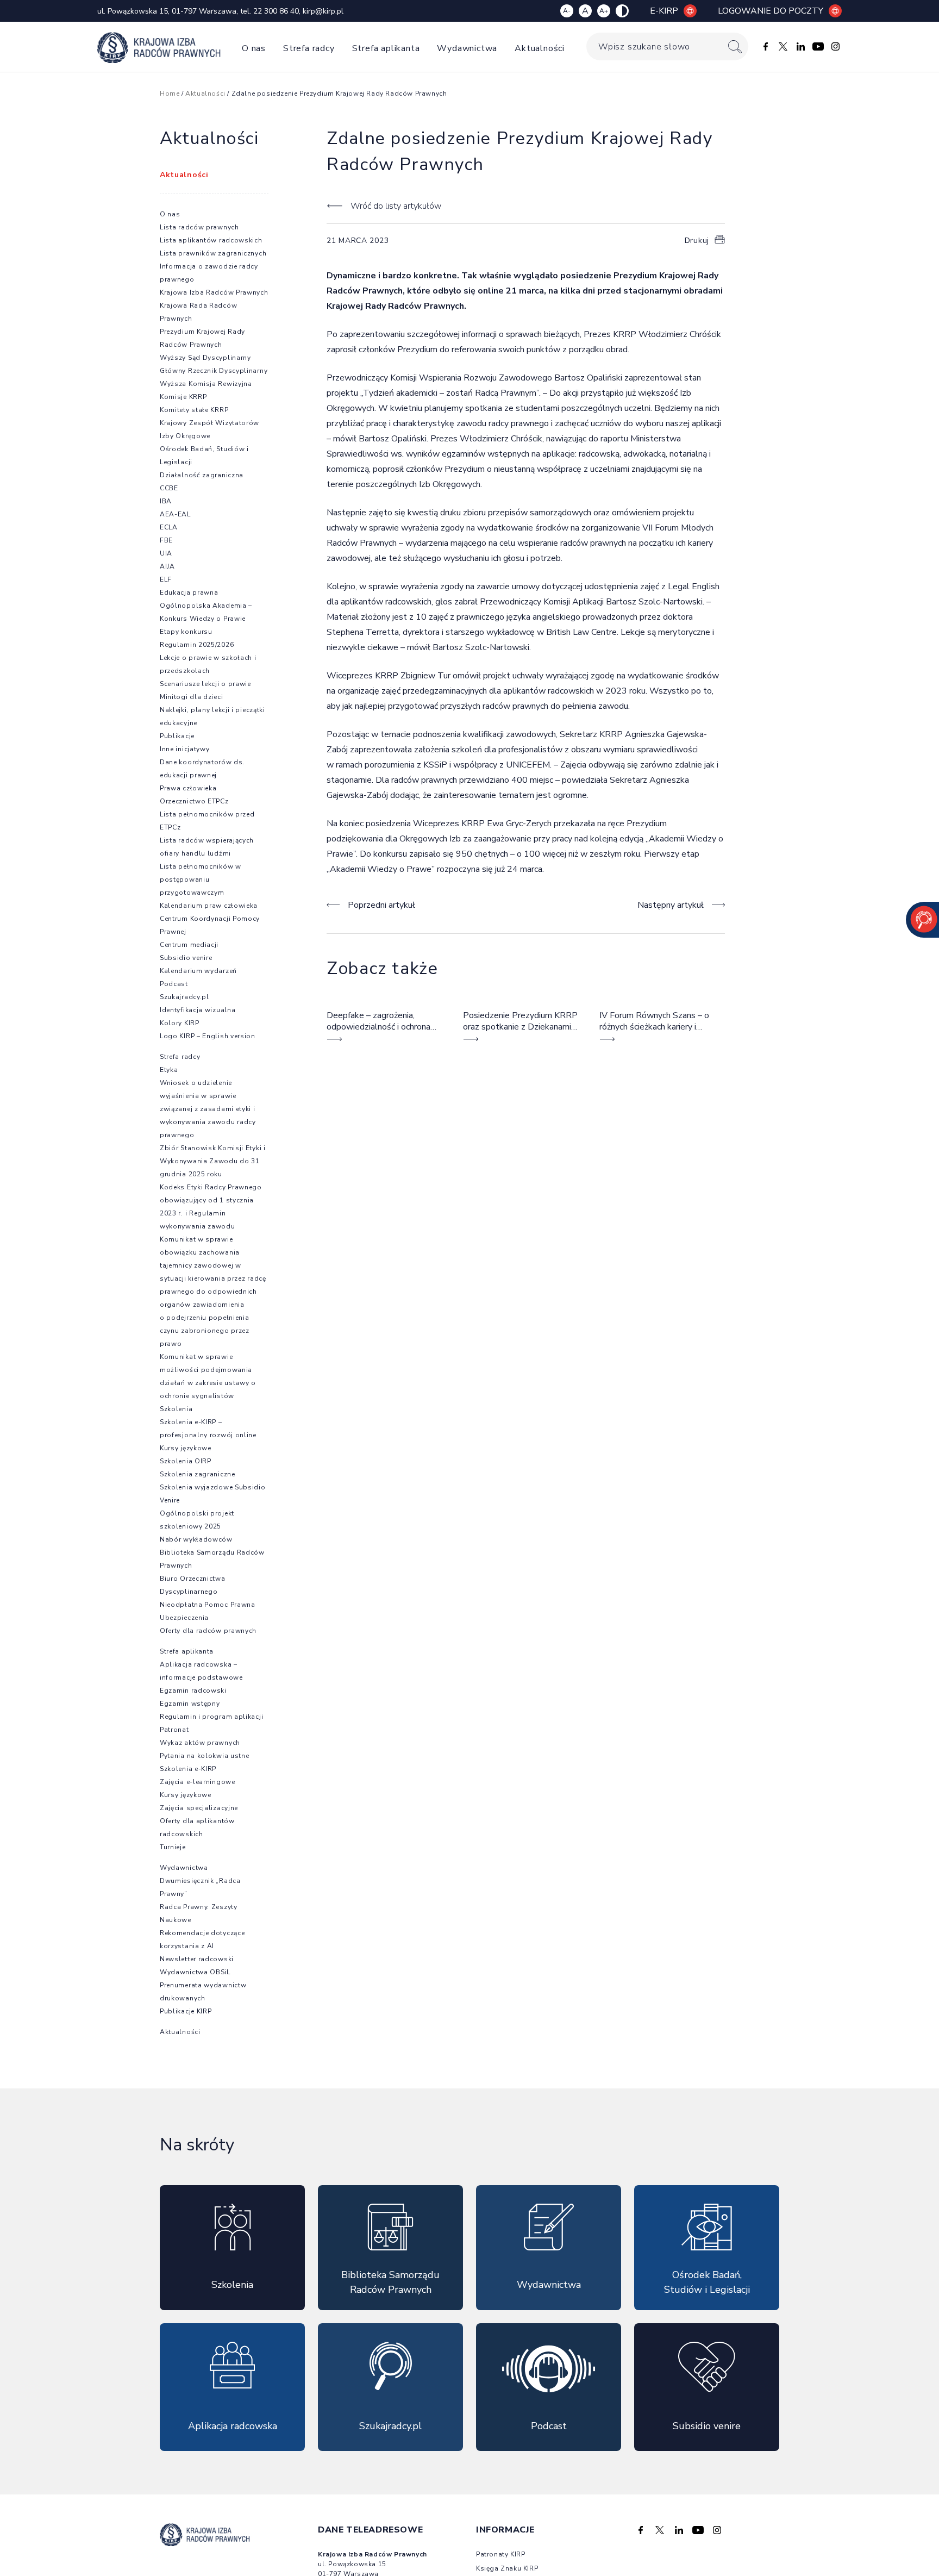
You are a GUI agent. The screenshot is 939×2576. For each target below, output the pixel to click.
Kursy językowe (186, 1448)
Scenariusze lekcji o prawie (205, 684)
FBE (166, 540)
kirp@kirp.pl (323, 11)
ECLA (169, 527)
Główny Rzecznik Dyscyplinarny (214, 371)
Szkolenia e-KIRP (188, 1769)
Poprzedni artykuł (381, 905)
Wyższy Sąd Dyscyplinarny (205, 358)
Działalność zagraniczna (202, 475)
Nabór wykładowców (196, 1539)
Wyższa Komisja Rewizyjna (206, 384)
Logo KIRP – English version (208, 1036)
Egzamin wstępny (190, 1704)
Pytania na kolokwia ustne (205, 1756)
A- (567, 11)
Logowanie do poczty (771, 11)
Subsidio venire (186, 958)
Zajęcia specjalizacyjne (199, 1808)
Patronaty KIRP (500, 2554)
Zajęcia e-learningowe (198, 1782)
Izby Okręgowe (185, 436)
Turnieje (173, 1847)
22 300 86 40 (276, 11)
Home (170, 93)
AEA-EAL (175, 514)
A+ (604, 11)
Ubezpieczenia (184, 1618)
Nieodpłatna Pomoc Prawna (208, 1605)
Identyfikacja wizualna (198, 1010)
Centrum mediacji (189, 945)
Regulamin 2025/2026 (197, 645)
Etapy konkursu (186, 632)
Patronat (174, 1730)
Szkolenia (176, 1409)
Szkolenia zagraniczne (198, 1474)
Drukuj (697, 241)
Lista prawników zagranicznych (213, 253)
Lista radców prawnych (199, 227)
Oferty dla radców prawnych (208, 1631)
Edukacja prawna (189, 592)
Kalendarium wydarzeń (198, 971)
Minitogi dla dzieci (191, 697)
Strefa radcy (309, 48)
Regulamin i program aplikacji (211, 1717)
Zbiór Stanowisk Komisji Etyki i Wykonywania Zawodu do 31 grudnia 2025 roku (213, 1161)
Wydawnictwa (467, 48)
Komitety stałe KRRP (194, 410)
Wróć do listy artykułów (396, 206)
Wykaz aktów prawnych (200, 1743)
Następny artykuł (671, 905)
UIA (166, 553)
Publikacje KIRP (186, 2011)
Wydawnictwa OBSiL (195, 1972)
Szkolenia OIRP (186, 1461)
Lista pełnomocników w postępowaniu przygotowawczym (201, 880)
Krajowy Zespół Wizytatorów (209, 423)
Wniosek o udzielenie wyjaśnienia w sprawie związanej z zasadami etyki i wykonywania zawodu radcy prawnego (208, 1109)
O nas (254, 48)
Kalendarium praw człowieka (209, 906)
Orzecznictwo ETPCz (194, 801)
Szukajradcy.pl (184, 997)
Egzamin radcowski (193, 1691)
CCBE (169, 488)
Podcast (174, 984)
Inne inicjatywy (185, 749)
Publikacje (177, 736)
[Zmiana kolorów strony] (622, 11)
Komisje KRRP (183, 397)
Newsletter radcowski (197, 1959)
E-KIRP (664, 11)
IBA (166, 501)
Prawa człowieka (188, 788)
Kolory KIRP (180, 1023)
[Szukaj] (735, 46)
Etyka (169, 1070)
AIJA (167, 566)
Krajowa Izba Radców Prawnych (214, 292)
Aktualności (540, 48)
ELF (166, 579)
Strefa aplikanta (386, 48)
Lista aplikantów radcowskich (211, 240)
